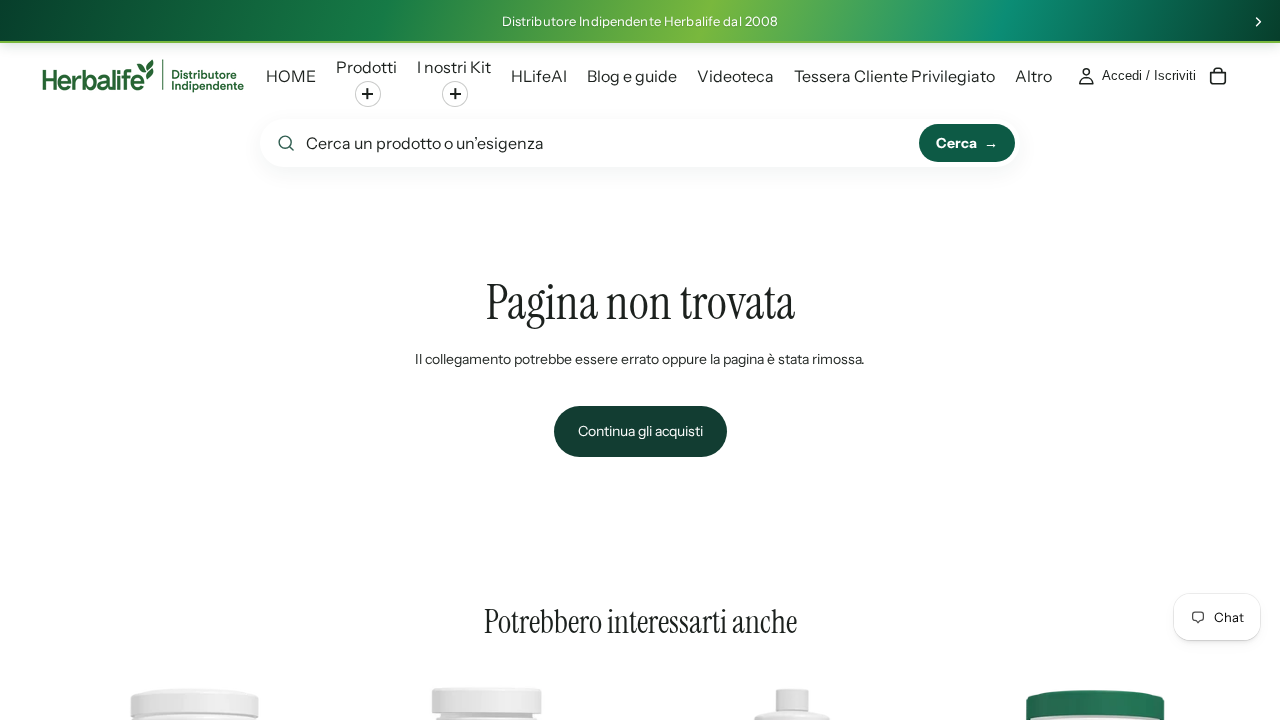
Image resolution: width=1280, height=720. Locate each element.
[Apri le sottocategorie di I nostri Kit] (455, 94)
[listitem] (1033, 76)
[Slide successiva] (1258, 22)
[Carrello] (1218, 76)
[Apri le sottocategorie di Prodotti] (368, 94)
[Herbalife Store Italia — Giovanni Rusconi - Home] (143, 76)
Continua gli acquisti (640, 431)
